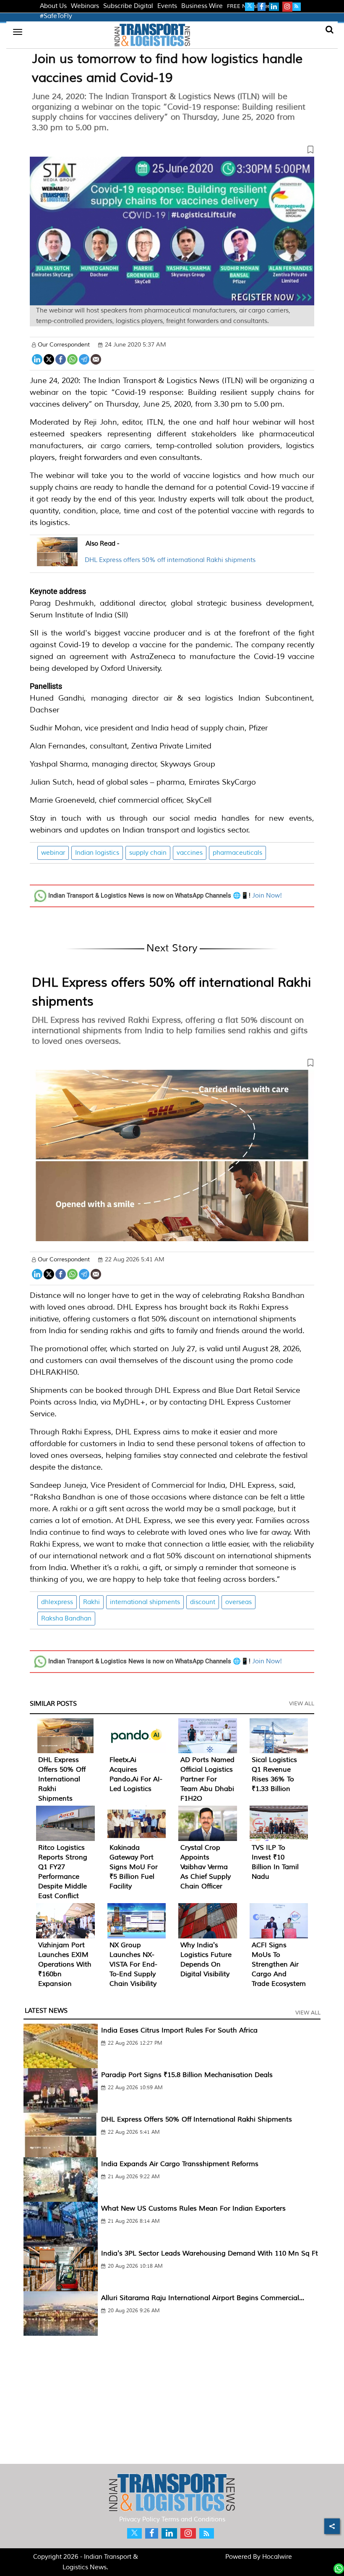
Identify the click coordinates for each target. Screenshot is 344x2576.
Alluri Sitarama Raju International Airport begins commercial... (203, 2298)
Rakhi (91, 1602)
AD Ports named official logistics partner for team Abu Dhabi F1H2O (207, 1779)
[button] (172, 151)
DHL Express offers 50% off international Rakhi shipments (170, 560)
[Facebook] (61, 358)
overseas (238, 1602)
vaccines (190, 853)
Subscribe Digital (128, 6)
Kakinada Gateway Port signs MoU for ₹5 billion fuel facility (134, 1867)
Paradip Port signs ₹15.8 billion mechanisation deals (187, 2075)
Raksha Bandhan (66, 1619)
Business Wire (202, 6)
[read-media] (57, 561)
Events (167, 6)
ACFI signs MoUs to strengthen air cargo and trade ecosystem (279, 1964)
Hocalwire (277, 2557)
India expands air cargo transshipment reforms (180, 2164)
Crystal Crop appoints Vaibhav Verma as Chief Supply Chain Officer (206, 1867)
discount (203, 1602)
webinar (53, 853)
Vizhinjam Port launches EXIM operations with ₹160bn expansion (65, 1964)
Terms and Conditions (193, 2520)
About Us (53, 6)
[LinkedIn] (37, 358)
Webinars (85, 6)
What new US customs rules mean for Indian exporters (193, 2208)
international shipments (145, 1602)
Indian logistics (97, 853)
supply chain (148, 853)
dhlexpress (57, 1602)
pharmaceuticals (237, 853)
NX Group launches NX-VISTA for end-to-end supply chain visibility (133, 1964)
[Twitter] (49, 358)
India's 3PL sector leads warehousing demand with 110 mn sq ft (210, 2253)
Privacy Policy (139, 2520)
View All (302, 1704)
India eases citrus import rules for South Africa (179, 2030)
